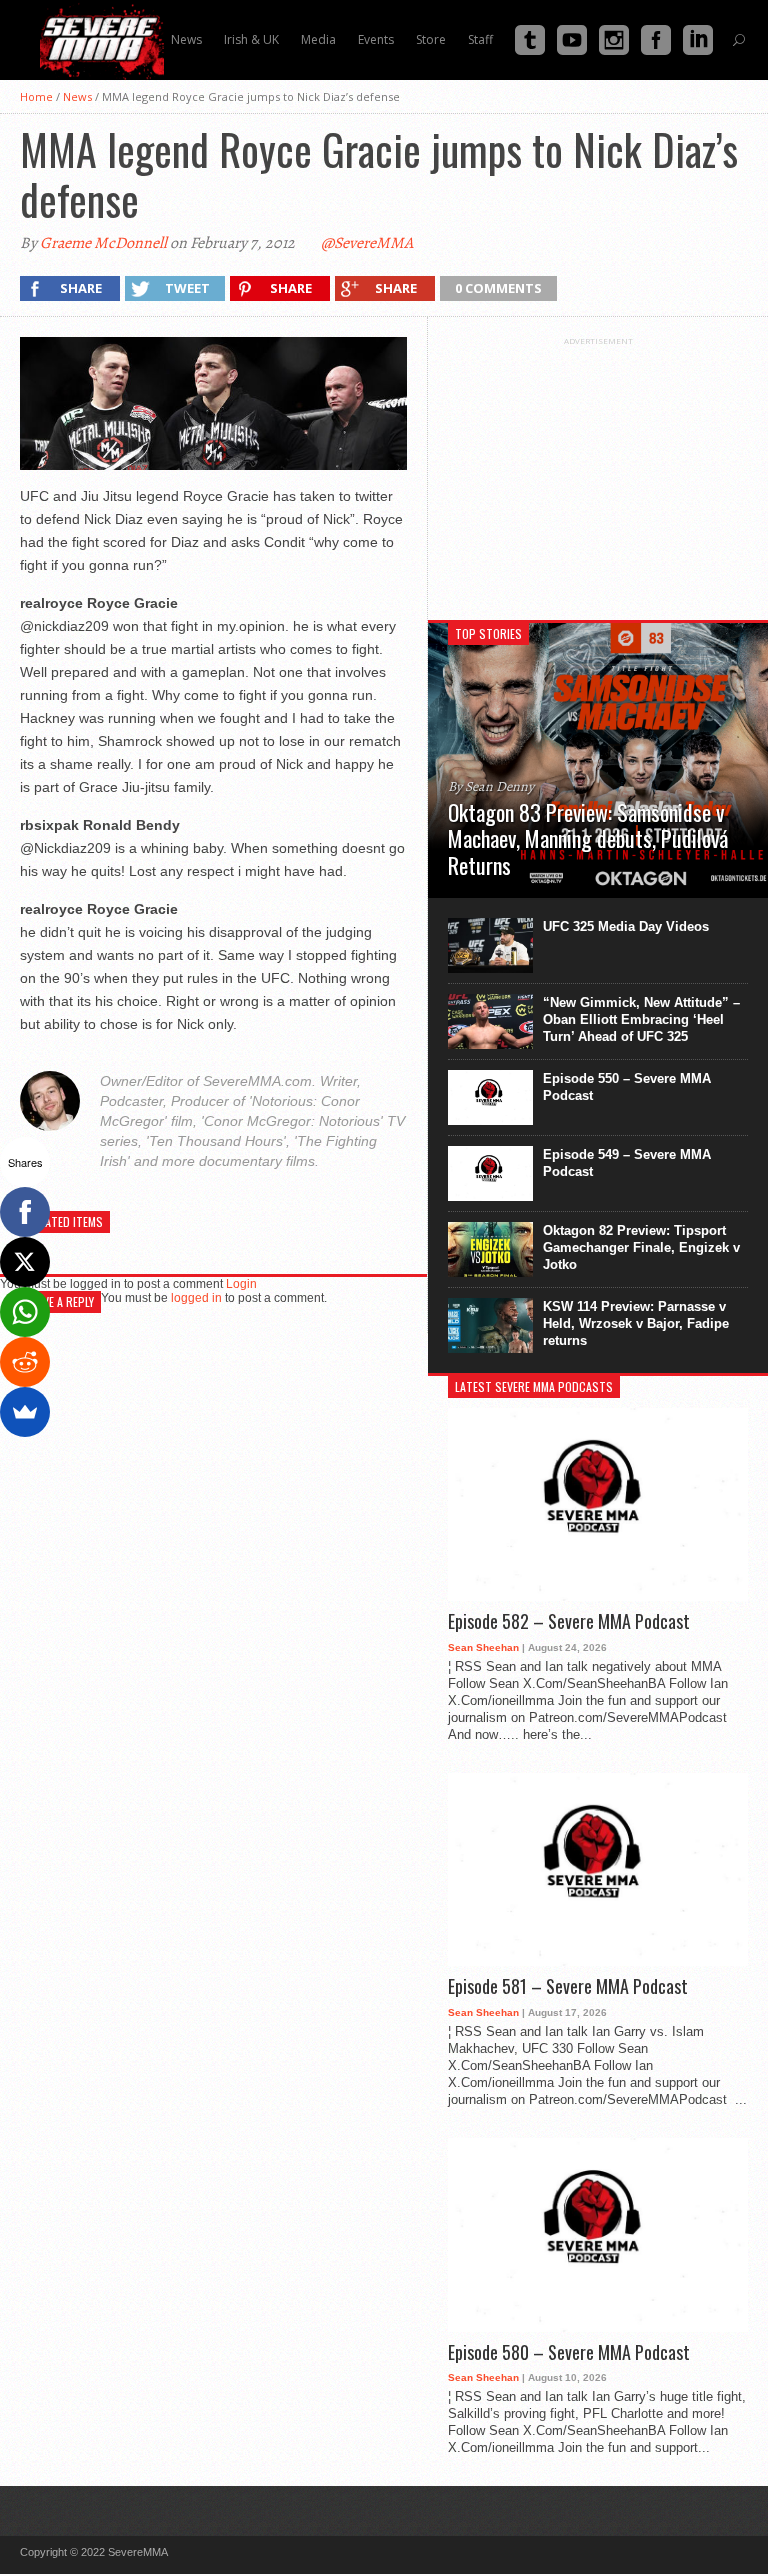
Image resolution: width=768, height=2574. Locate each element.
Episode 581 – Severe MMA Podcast (568, 1987)
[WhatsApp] (25, 1312)
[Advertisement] (598, 471)
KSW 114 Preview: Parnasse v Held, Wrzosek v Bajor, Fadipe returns (636, 1323)
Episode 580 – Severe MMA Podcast (569, 2353)
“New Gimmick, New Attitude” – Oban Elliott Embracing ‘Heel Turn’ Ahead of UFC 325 (641, 1019)
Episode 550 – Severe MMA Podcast (627, 1087)
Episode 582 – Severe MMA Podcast (569, 1622)
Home (36, 96)
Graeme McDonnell (103, 243)
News (77, 96)
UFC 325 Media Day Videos (626, 926)
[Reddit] (25, 1362)
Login (241, 1284)
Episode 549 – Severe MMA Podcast (627, 1163)
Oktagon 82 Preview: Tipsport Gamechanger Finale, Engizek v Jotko (641, 1247)
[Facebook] (25, 1212)
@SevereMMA (367, 243)
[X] (25, 1262)
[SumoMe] (25, 1412)
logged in (196, 1298)
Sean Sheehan (483, 1647)
